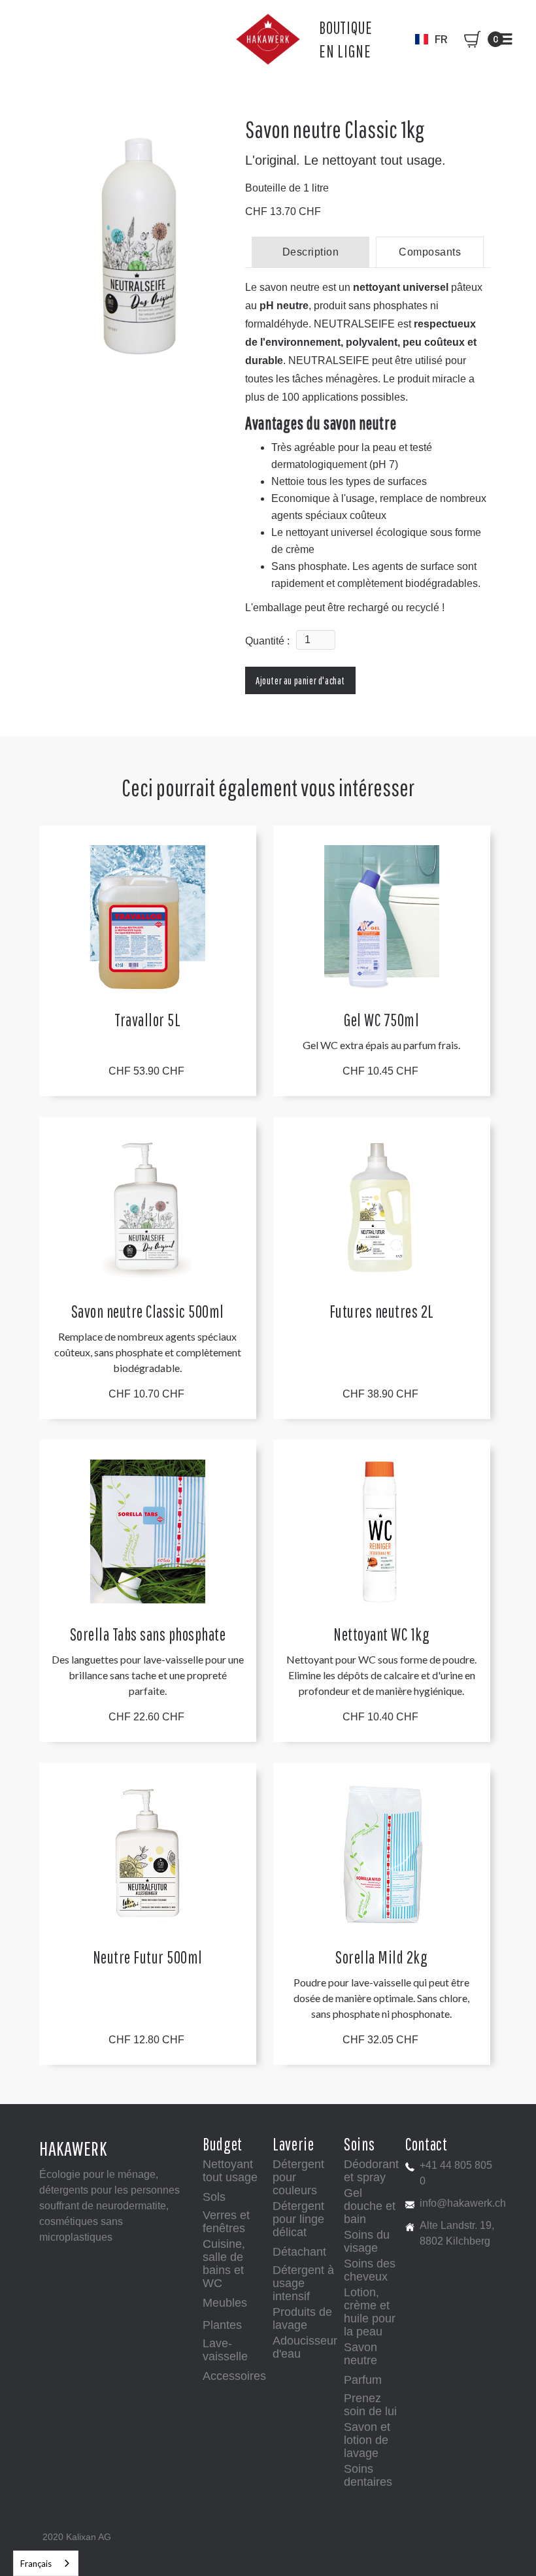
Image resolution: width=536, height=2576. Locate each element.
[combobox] (46, 2563)
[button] (431, 39)
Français (36, 2564)
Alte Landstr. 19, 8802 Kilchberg (457, 2233)
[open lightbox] (137, 245)
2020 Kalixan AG (77, 2537)
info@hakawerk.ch (463, 2203)
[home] (268, 39)
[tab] (310, 252)
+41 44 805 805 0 (456, 2173)
